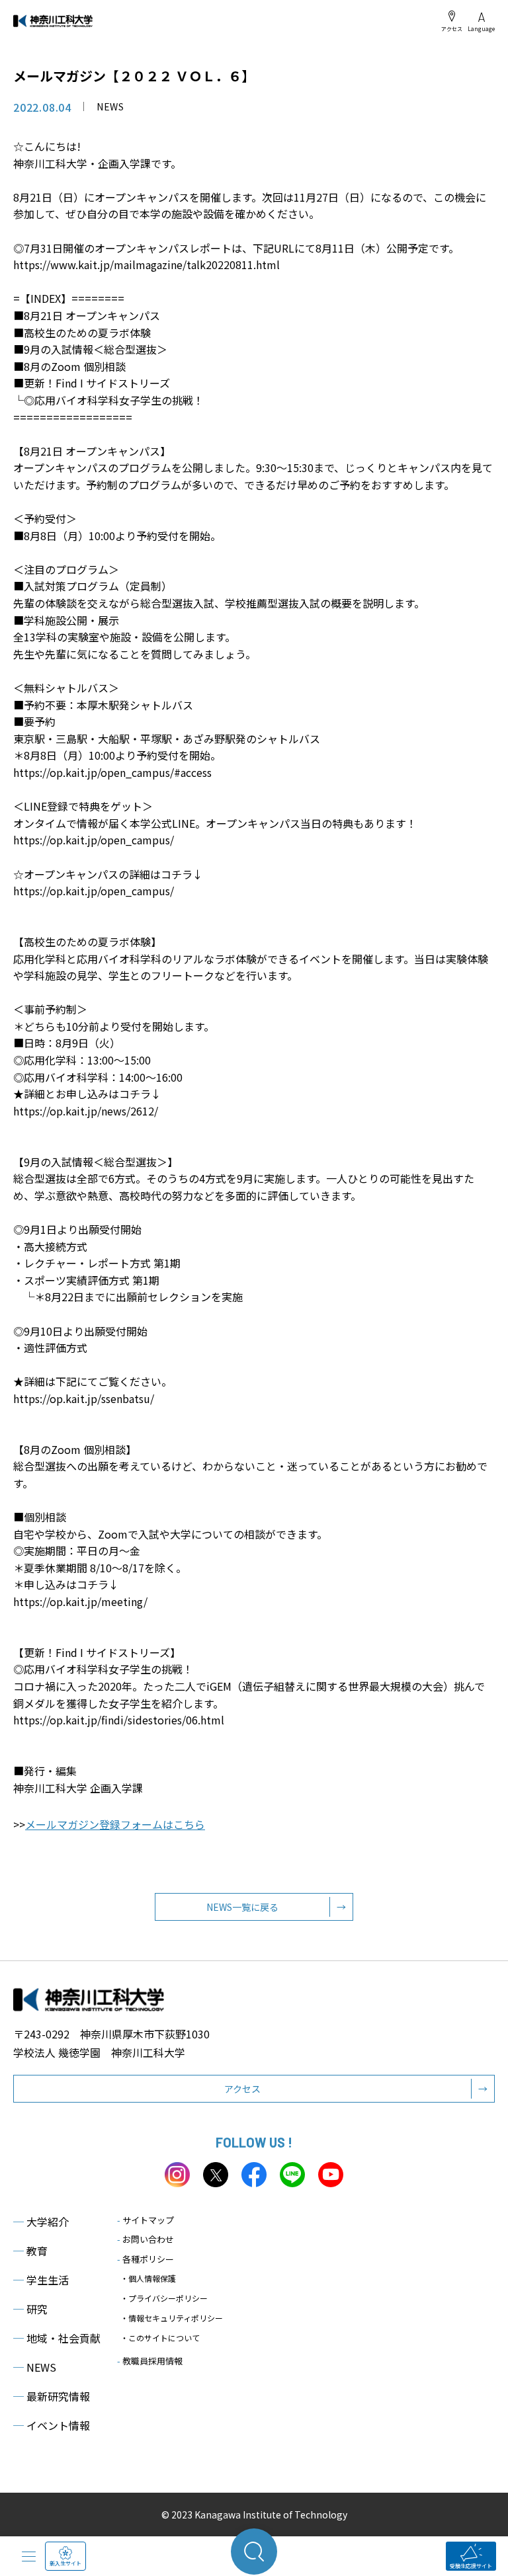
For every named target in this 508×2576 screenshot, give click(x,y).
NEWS (35, 2367)
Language (481, 28)
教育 (30, 2251)
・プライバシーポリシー (164, 2298)
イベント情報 (52, 2425)
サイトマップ (146, 2220)
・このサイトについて (160, 2338)
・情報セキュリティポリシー (172, 2318)
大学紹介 (41, 2222)
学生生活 (41, 2280)
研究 (30, 2309)
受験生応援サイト (471, 2566)
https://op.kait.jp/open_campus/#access (112, 772)
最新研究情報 (52, 2396)
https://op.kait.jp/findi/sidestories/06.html (119, 1720)
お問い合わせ (146, 2239)
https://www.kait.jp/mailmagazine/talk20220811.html (147, 264)
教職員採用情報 (150, 2361)
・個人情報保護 (148, 2278)
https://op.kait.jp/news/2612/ (86, 1111)
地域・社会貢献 (57, 2338)
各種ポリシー (146, 2259)
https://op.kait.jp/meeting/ (80, 1601)
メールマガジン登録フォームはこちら (115, 1824)
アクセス (452, 28)
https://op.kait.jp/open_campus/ (94, 840)
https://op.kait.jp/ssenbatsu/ (84, 1398)
